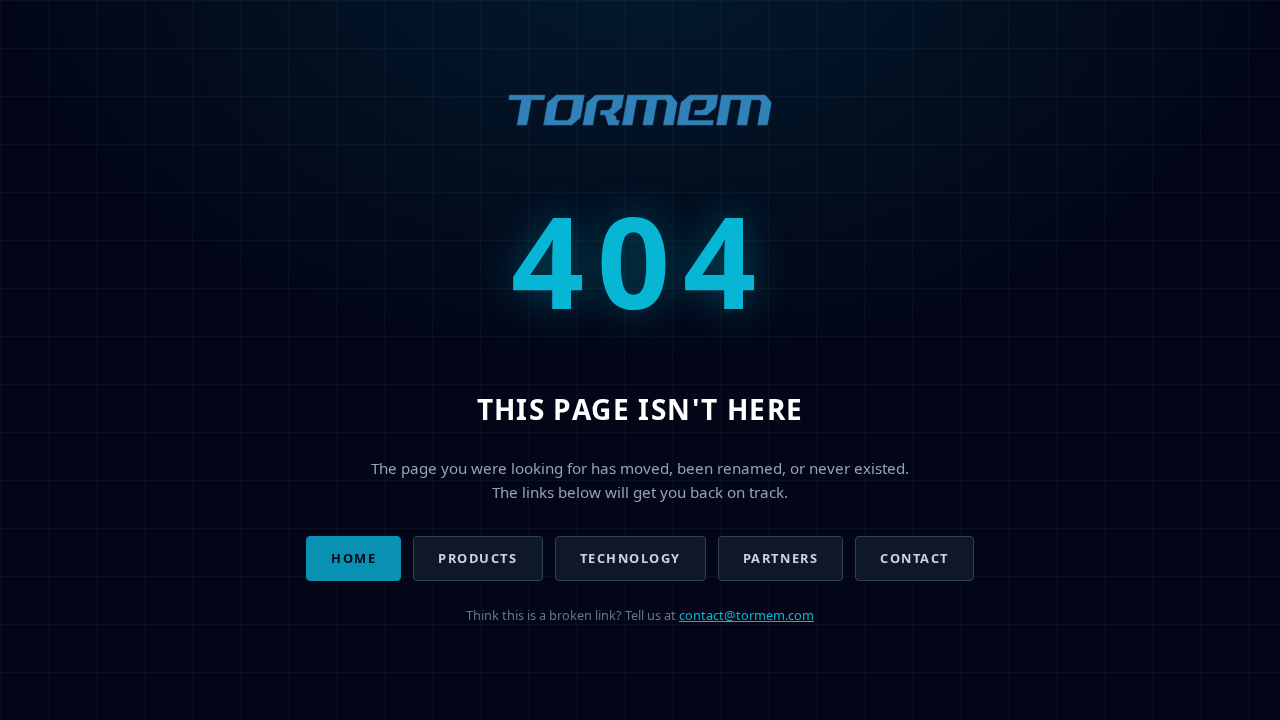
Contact (914, 558)
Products (477, 558)
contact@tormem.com (746, 615)
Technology (630, 558)
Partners (780, 558)
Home (353, 558)
